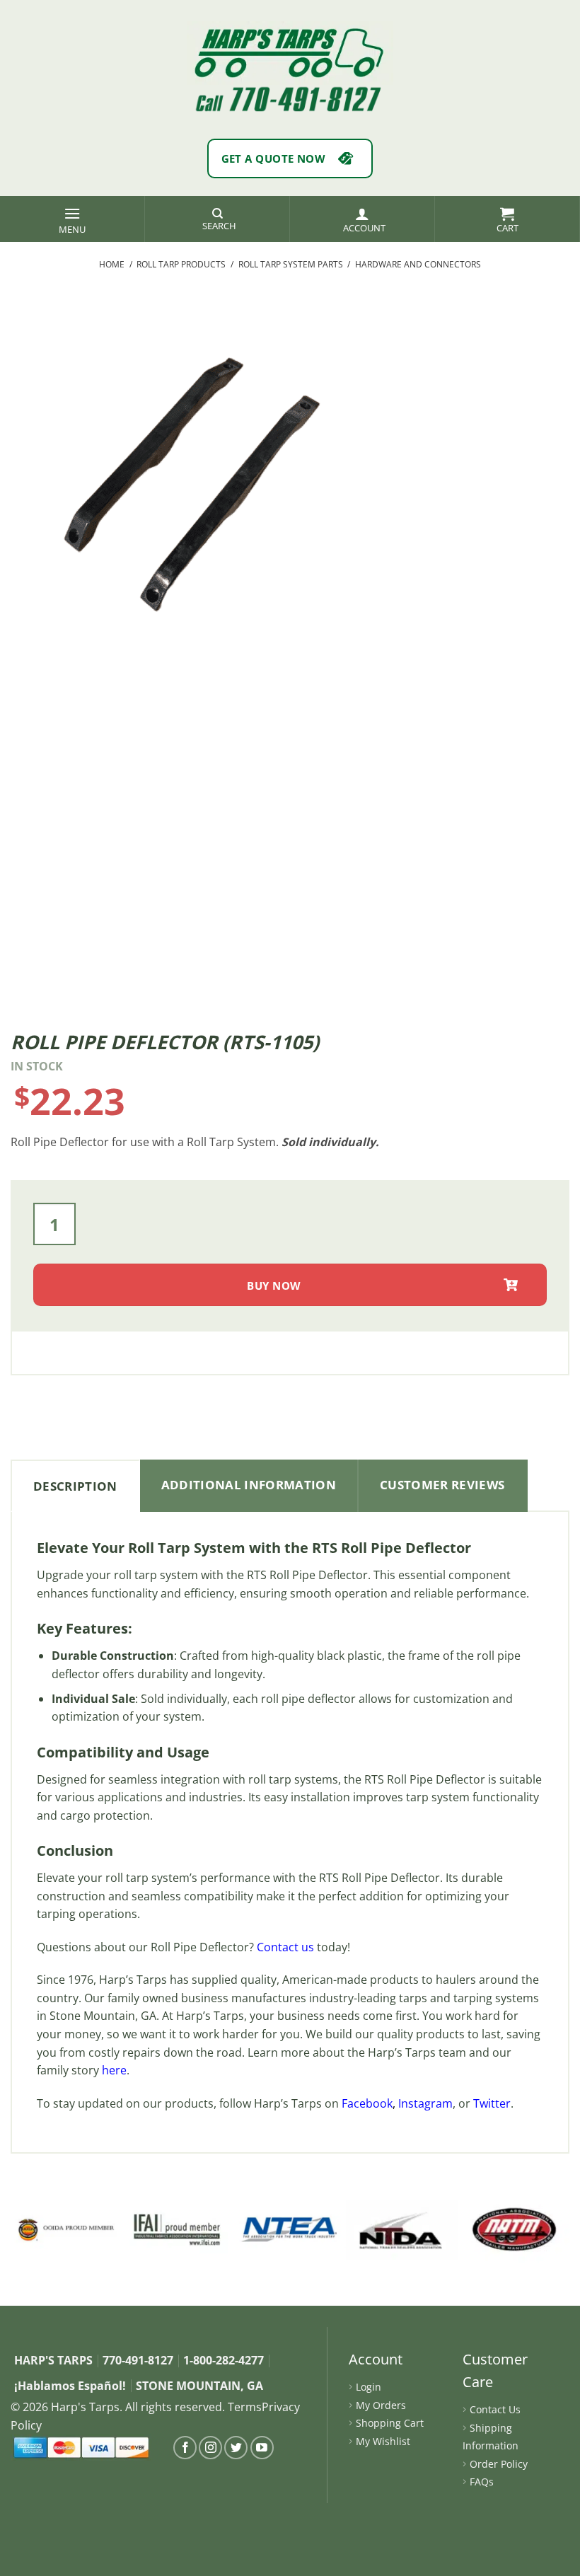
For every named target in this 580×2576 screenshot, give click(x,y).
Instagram (425, 2103)
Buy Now (274, 1286)
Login (369, 2387)
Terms (245, 2407)
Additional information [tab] (249, 1485)
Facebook (367, 2103)
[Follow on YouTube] (262, 2448)
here (114, 2070)
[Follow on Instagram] (210, 2448)
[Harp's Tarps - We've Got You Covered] (290, 53)
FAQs (482, 2482)
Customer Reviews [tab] (442, 1485)
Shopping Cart (390, 2423)
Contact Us (495, 2409)
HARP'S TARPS (53, 2360)
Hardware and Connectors (418, 264)
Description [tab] (75, 1486)
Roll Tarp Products (181, 264)
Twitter (492, 2103)
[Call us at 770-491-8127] (290, 99)
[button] (72, 219)
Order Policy (499, 2464)
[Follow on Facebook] (185, 2448)
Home (112, 264)
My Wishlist (383, 2441)
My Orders (381, 2405)
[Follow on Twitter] (236, 2448)
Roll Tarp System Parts (291, 264)
